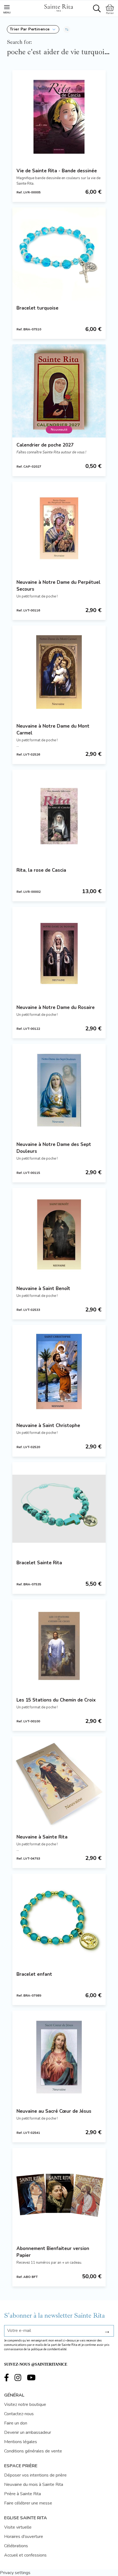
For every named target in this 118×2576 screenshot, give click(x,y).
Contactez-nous (19, 2414)
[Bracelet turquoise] (59, 254)
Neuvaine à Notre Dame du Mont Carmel (53, 730)
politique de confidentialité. (49, 2349)
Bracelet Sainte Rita (39, 1563)
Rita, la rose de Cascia (41, 870)
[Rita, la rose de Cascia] (59, 816)
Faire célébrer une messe (28, 2503)
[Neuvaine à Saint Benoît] (59, 1234)
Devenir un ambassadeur (28, 2432)
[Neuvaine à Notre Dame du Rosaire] (59, 953)
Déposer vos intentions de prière (35, 2475)
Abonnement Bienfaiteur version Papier (53, 2252)
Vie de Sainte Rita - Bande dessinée (57, 171)
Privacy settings (15, 2573)
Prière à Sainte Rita (23, 2494)
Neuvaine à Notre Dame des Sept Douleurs (54, 1148)
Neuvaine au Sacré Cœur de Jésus (54, 2111)
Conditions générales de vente (33, 2451)
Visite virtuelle (18, 2527)
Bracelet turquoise (37, 308)
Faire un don (16, 2423)
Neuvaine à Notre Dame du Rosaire (56, 1007)
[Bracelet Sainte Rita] (59, 1509)
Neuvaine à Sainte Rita (42, 1837)
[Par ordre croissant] (67, 29)
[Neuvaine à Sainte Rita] (59, 1783)
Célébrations (16, 2546)
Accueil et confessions (25, 2555)
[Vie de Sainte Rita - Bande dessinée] (59, 117)
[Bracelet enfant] (59, 1920)
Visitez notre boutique (25, 2405)
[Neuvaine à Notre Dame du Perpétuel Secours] (59, 528)
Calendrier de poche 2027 (45, 445)
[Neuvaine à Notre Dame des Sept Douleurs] (59, 1090)
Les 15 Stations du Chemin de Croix (56, 1700)
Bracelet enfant (34, 1974)
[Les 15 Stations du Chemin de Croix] (59, 1646)
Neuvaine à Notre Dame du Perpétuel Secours (58, 586)
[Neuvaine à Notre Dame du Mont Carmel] (59, 672)
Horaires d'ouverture (24, 2537)
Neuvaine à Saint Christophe (48, 1426)
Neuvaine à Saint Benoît (43, 1289)
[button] (33, 29)
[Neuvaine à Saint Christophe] (59, 1371)
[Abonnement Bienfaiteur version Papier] (59, 2194)
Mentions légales (21, 2442)
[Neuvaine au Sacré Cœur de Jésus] (59, 2057)
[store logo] (58, 7)
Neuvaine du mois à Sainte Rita (34, 2484)
